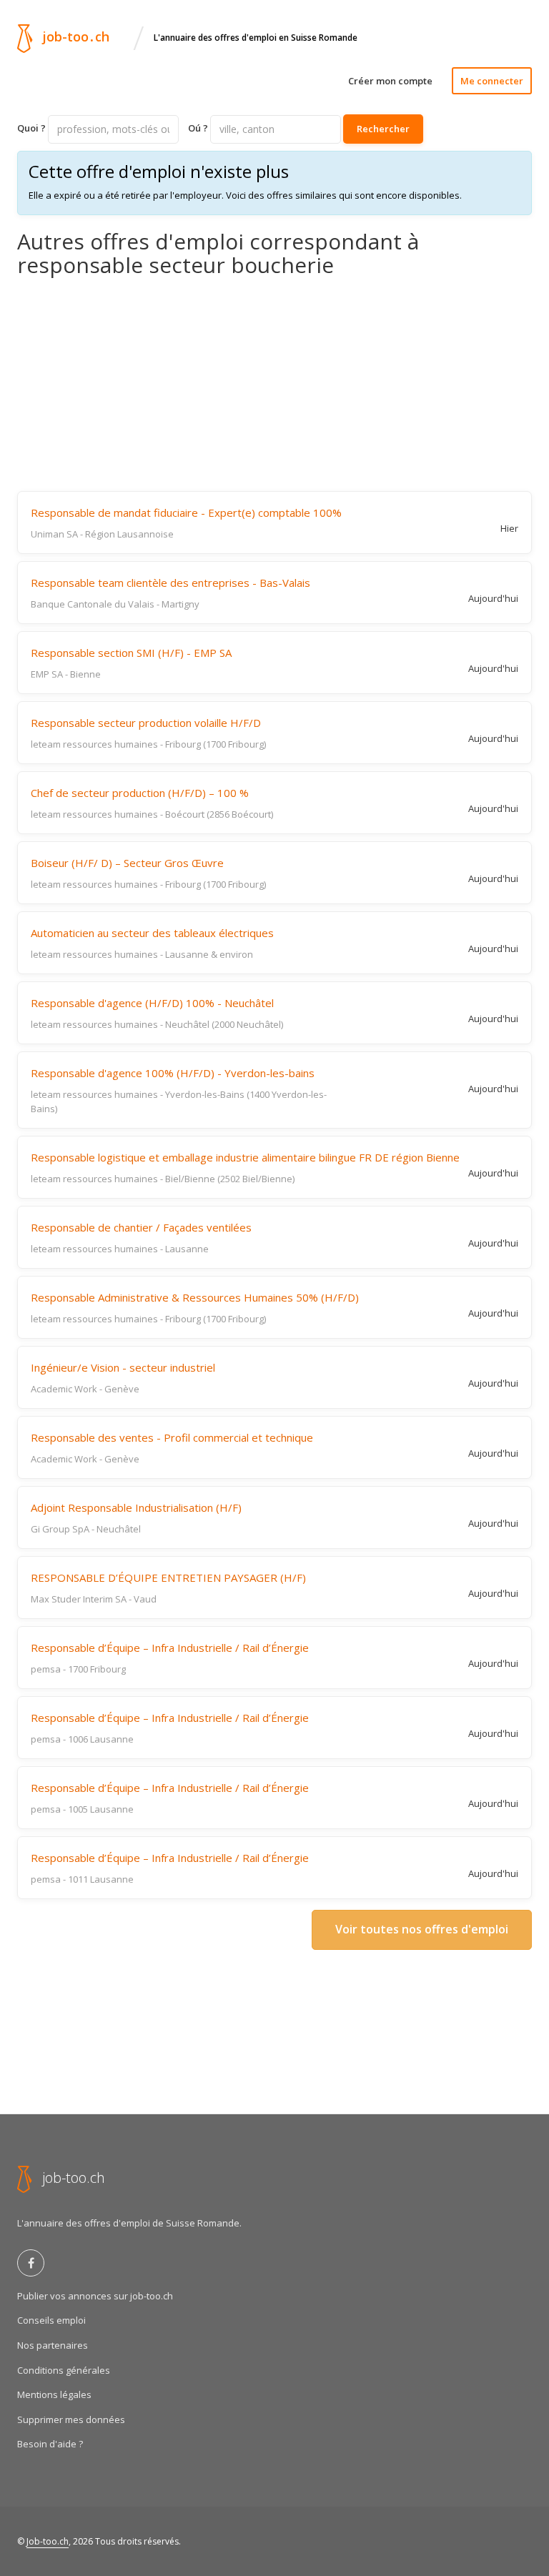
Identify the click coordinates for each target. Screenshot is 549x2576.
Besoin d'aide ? (50, 2444)
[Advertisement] (274, 384)
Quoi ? (31, 128)
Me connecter (492, 81)
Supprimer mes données (71, 2419)
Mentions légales (54, 2394)
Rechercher (383, 129)
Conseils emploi (51, 2320)
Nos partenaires (53, 2345)
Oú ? (198, 128)
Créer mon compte (390, 81)
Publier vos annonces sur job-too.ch (95, 2296)
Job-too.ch (48, 2541)
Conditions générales (64, 2370)
